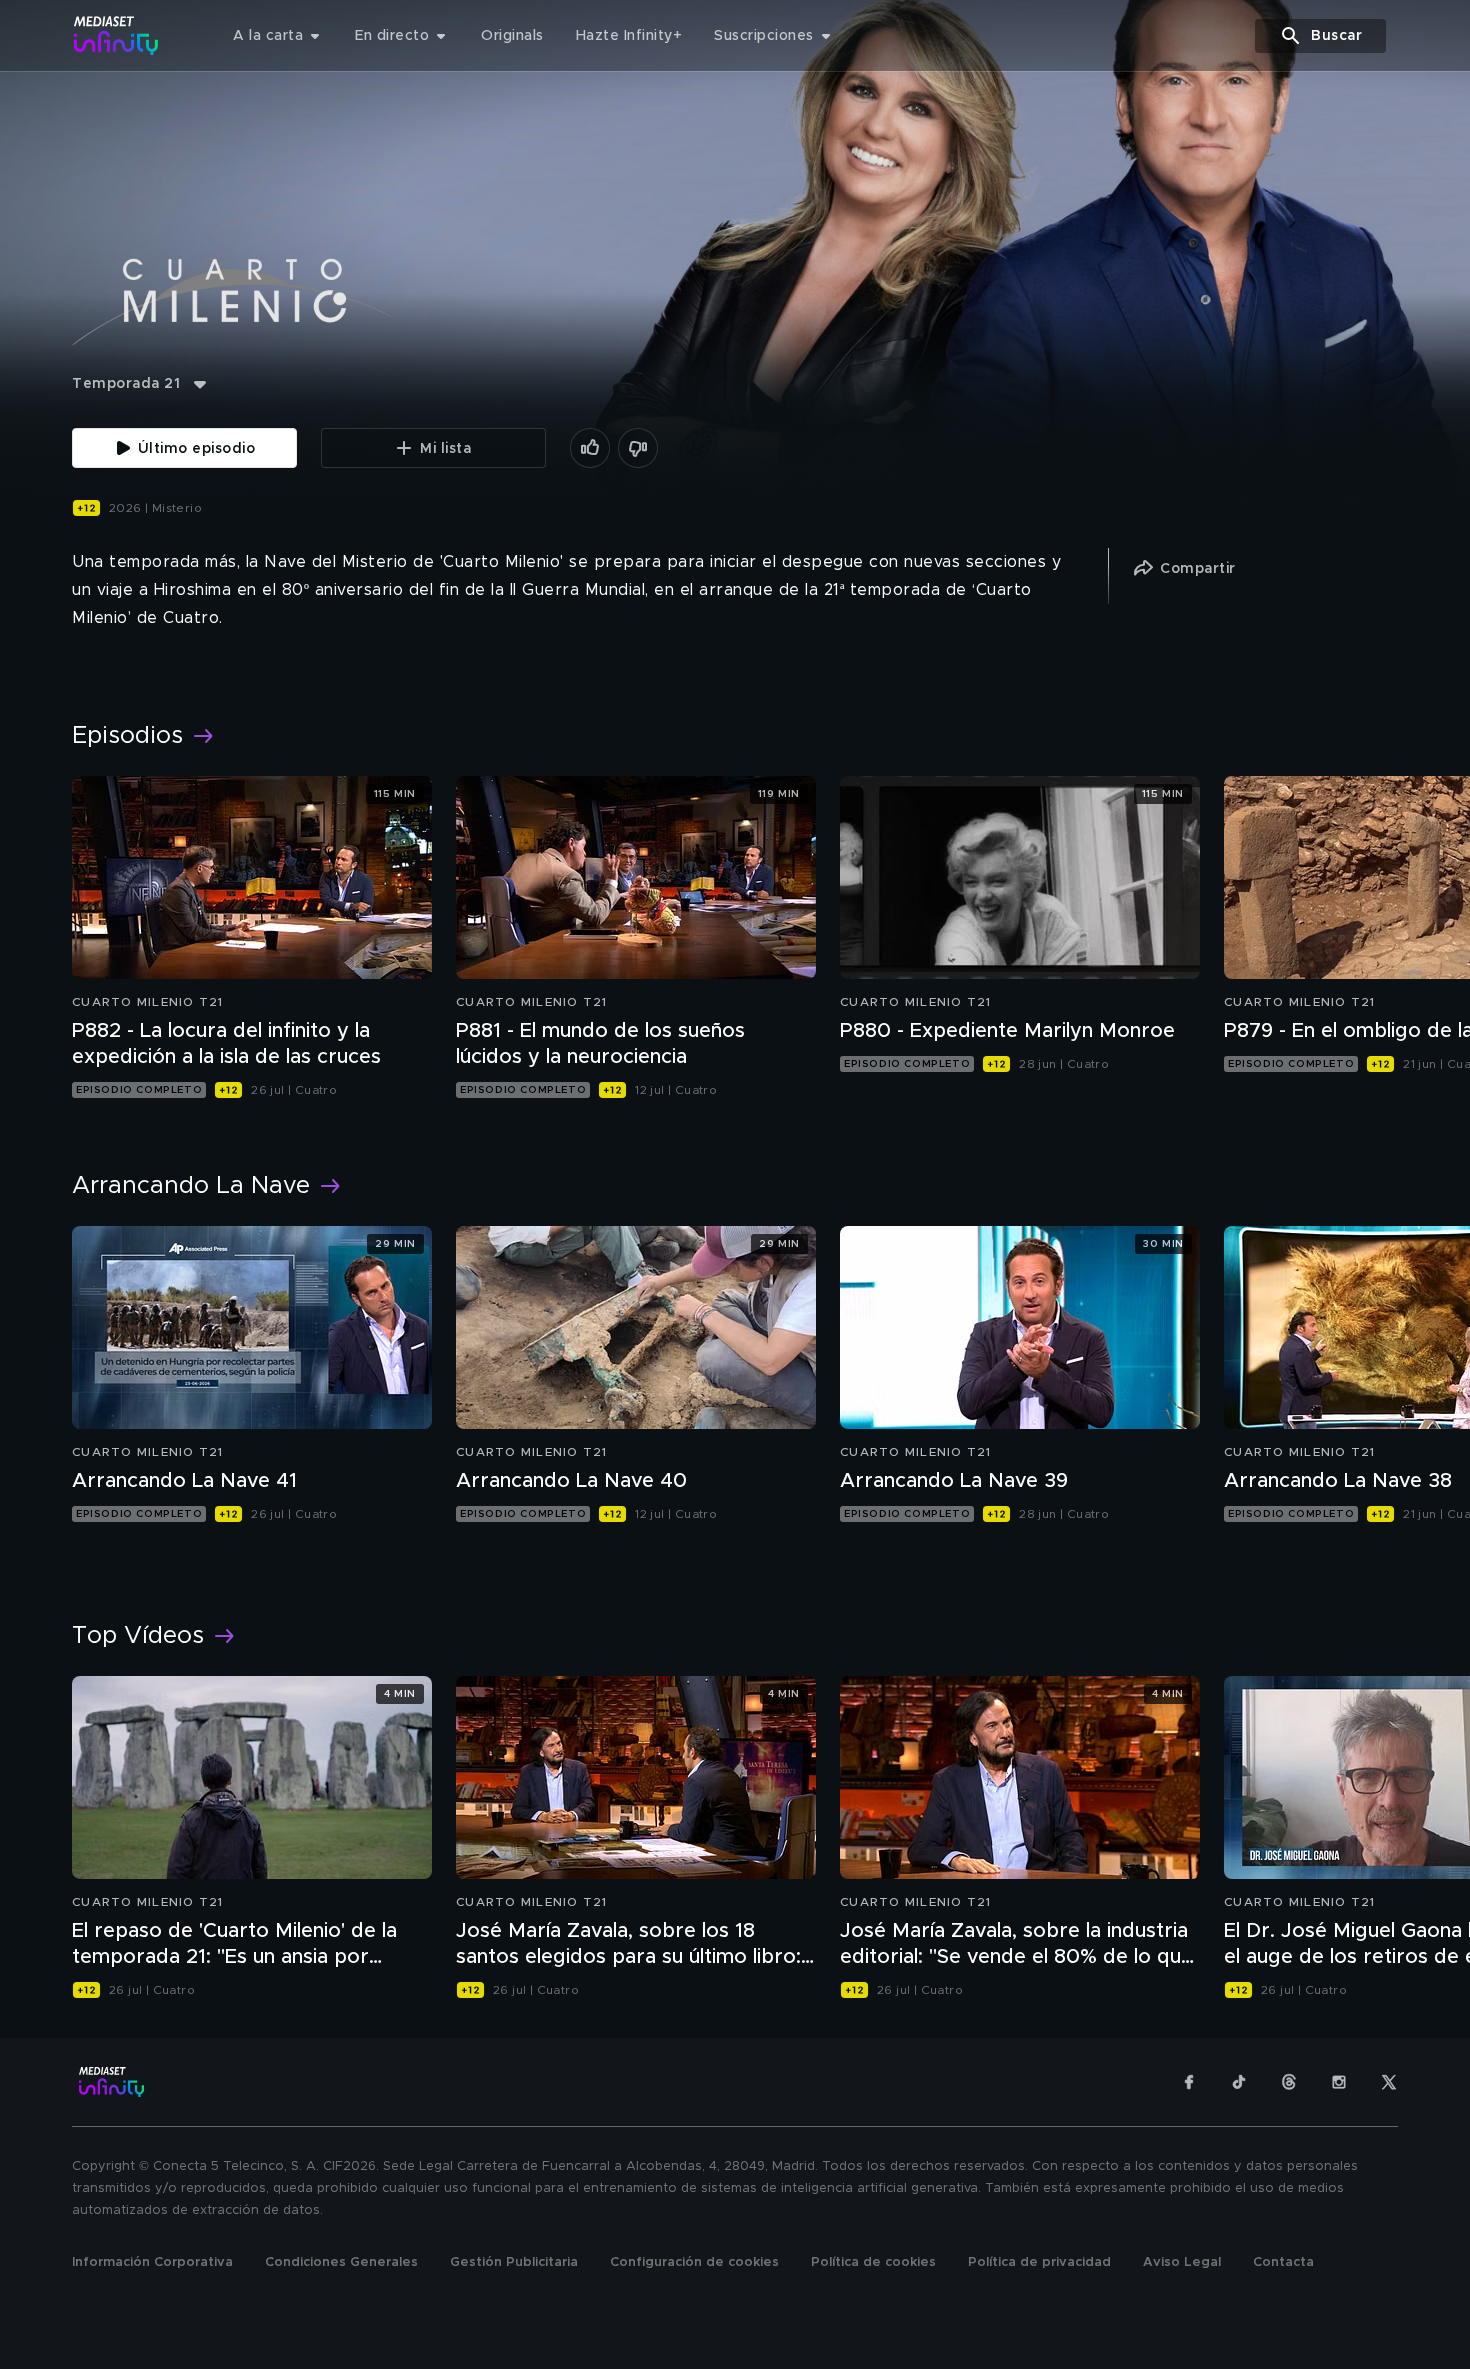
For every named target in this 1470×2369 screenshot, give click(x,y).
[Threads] (1289, 2082)
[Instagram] (1339, 2082)
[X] (1389, 2082)
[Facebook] (1189, 2082)
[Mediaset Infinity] (116, 35)
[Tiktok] (1239, 2082)
